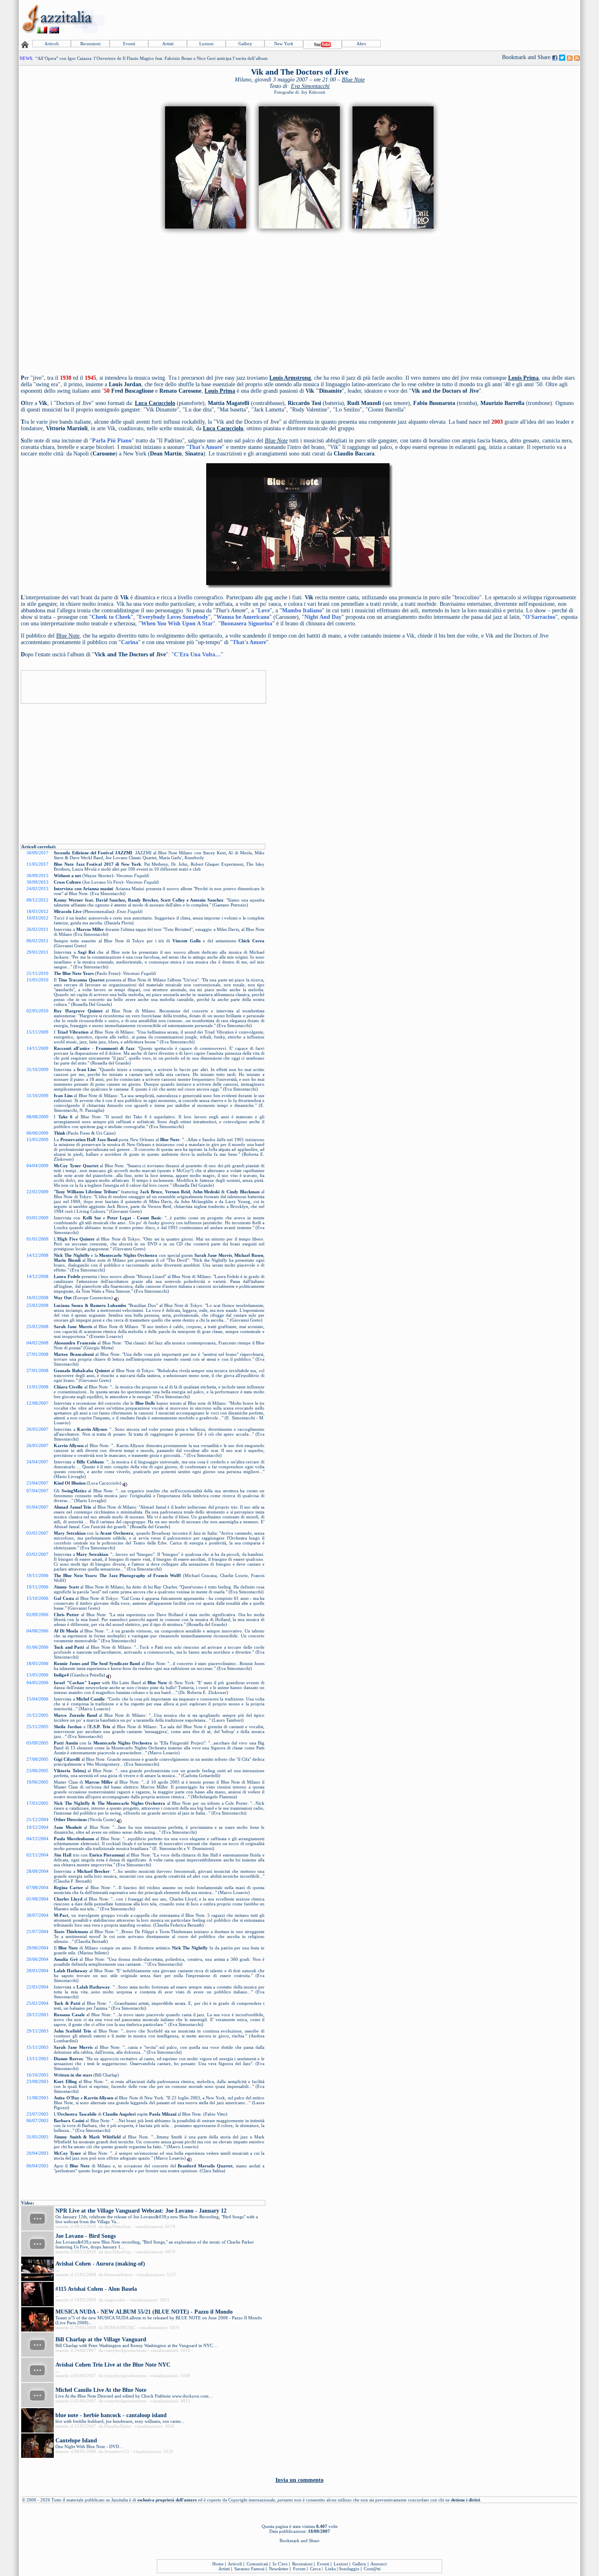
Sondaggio (349, 2569)
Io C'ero (280, 2564)
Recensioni (90, 44)
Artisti (168, 44)
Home (218, 2564)
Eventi (129, 44)
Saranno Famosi (249, 2569)
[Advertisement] (431, 19)
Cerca (315, 2569)
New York (284, 44)
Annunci (379, 2564)
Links (330, 2569)
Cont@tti (372, 2569)
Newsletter (279, 2569)
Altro (361, 44)
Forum (299, 2569)
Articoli (52, 44)
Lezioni (206, 44)
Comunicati (257, 2564)
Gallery (245, 44)
